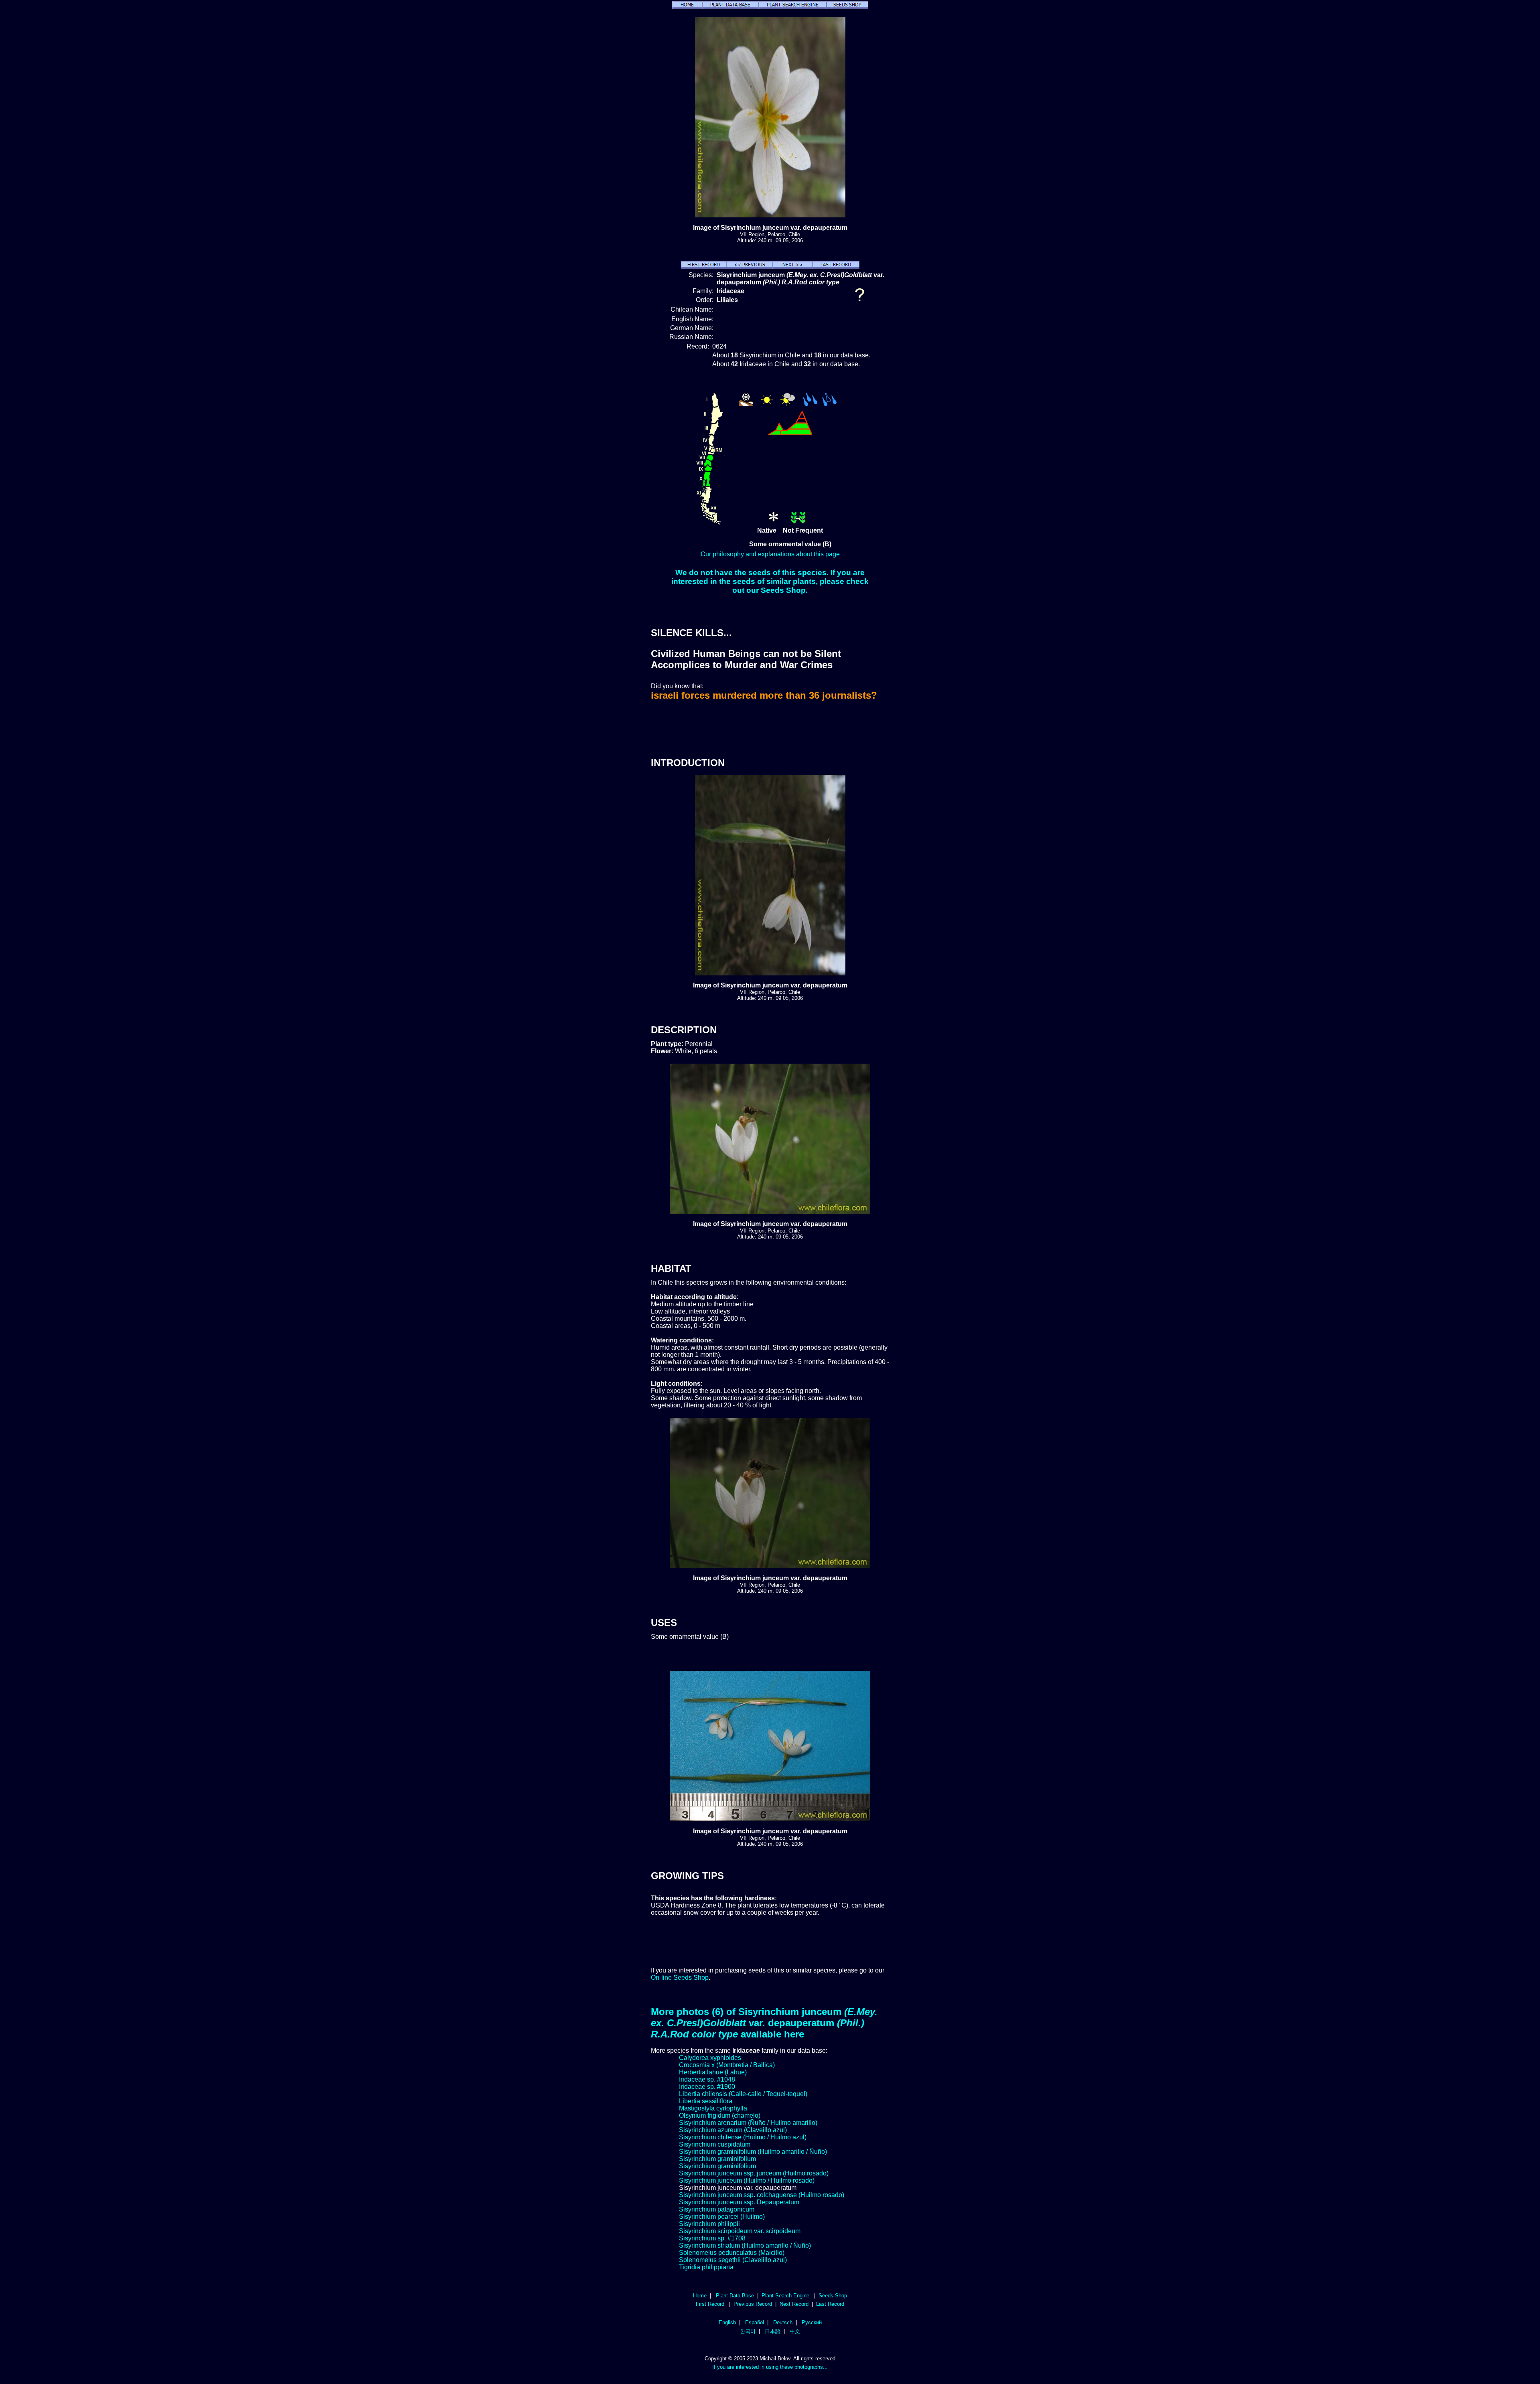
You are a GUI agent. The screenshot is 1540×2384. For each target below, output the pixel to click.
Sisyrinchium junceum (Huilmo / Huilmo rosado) (747, 2180)
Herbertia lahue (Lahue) (713, 2072)
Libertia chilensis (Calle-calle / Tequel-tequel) (743, 2094)
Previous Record (753, 2304)
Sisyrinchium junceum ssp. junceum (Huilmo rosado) (754, 2173)
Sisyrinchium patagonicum (717, 2209)
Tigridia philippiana (706, 2267)
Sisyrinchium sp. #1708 (712, 2238)
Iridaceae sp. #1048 (707, 2079)
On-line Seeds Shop (680, 1978)
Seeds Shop (833, 2296)
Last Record (830, 2304)
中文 (795, 2331)
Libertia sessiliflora (706, 2101)
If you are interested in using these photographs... (770, 2367)
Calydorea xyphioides (710, 2058)
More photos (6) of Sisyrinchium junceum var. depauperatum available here (764, 2023)
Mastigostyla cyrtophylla (713, 2108)
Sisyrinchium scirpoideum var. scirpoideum (740, 2231)
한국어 (748, 2331)
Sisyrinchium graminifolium (717, 2159)
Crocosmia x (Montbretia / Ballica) (727, 2065)
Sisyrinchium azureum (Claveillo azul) (733, 2130)
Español (755, 2322)
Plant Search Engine (785, 2296)
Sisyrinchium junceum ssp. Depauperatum (739, 2202)
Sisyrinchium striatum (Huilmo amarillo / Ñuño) (745, 2245)
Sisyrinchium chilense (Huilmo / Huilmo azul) (743, 2137)
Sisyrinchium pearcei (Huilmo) (722, 2217)
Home (700, 2296)
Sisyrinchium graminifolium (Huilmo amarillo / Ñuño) (753, 2152)
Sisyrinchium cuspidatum (715, 2144)
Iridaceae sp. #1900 (707, 2087)
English (727, 2322)
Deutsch (783, 2322)
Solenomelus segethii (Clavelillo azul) (733, 2260)
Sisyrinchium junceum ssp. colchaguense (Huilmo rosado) (762, 2195)
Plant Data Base (735, 2296)
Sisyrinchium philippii (709, 2224)
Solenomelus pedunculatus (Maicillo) (732, 2253)
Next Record (794, 2304)
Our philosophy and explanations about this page (770, 554)
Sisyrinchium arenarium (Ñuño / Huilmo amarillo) (748, 2123)
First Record (710, 2304)
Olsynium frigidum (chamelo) (720, 2115)
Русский (812, 2322)
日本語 (773, 2331)
